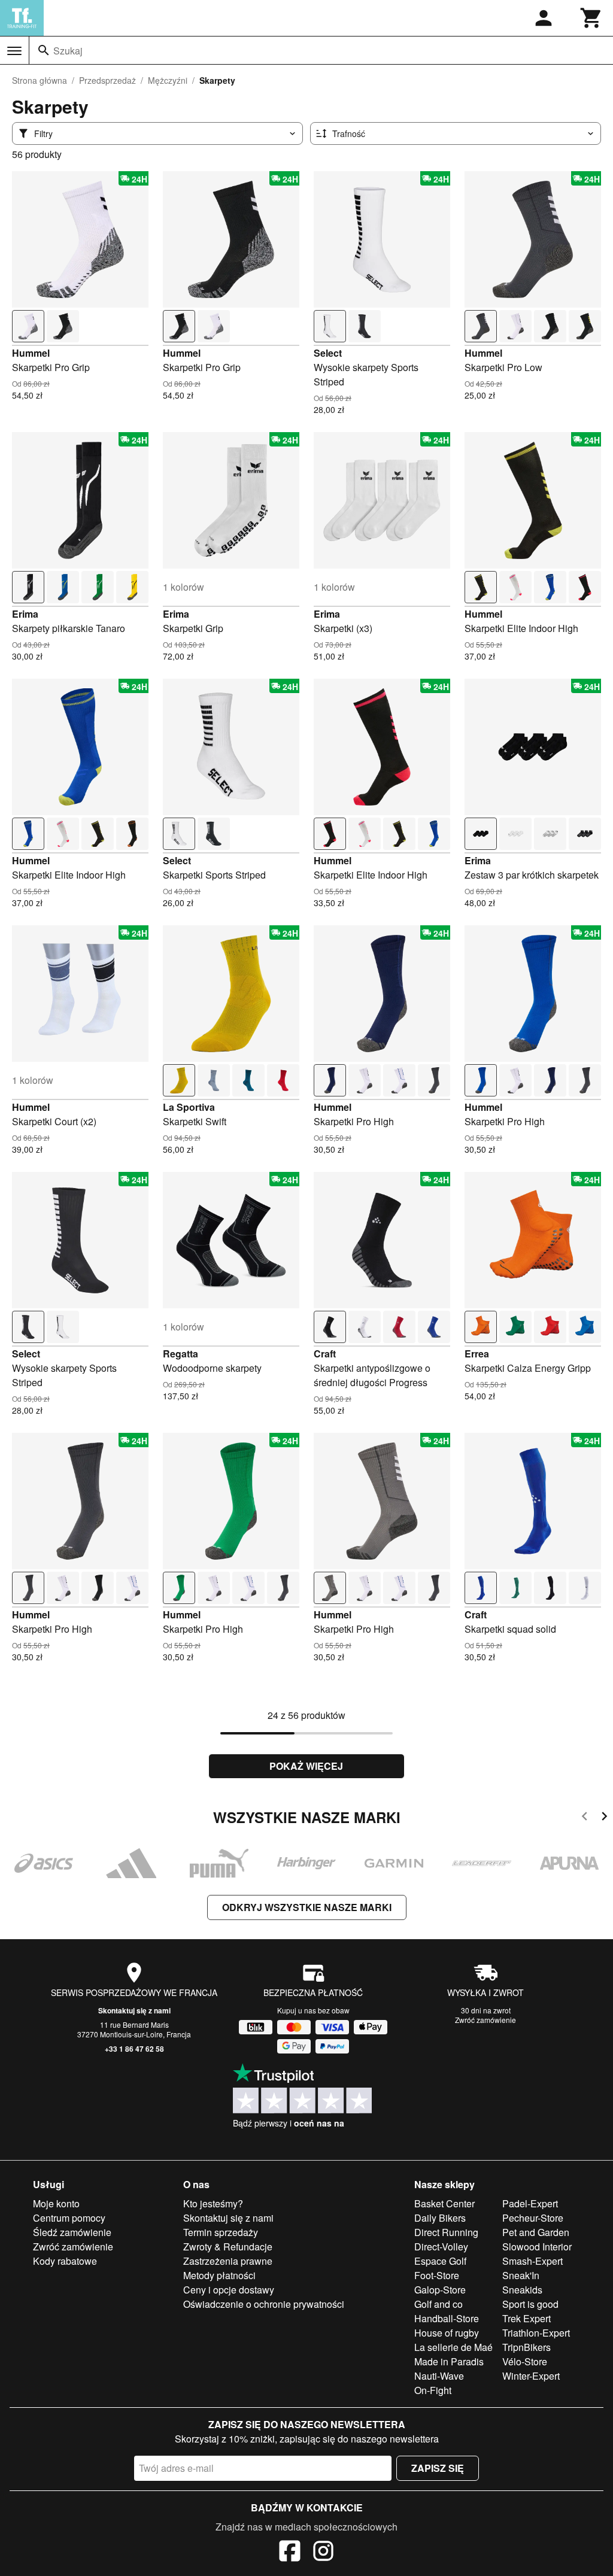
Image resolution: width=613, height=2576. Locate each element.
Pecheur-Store (533, 2218)
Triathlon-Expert (536, 2333)
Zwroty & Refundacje (228, 2247)
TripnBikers (526, 2347)
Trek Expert (526, 2318)
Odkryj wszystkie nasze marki (307, 1907)
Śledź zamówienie (72, 2232)
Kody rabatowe (65, 2261)
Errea (477, 1354)
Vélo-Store (525, 2361)
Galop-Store (440, 2290)
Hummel (31, 353)
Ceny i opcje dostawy (229, 2290)
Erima (25, 614)
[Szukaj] (44, 50)
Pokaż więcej (306, 1766)
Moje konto (56, 2203)
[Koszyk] (591, 18)
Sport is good (530, 2304)
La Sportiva (189, 1107)
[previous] (585, 1818)
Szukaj (68, 51)
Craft (325, 1354)
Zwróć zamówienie (485, 2020)
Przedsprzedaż (107, 80)
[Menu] (14, 51)
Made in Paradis (449, 2361)
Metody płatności (219, 2275)
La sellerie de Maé (453, 2347)
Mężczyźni (168, 80)
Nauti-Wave (439, 2376)
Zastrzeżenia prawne (228, 2261)
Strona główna (40, 80)
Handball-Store (447, 2318)
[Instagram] (323, 2553)
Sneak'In (521, 2275)
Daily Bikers (440, 2218)
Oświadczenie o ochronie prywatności (264, 2304)
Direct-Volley (441, 2247)
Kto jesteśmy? (213, 2203)
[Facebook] (290, 2553)
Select (328, 353)
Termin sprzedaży (221, 2232)
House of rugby (447, 2333)
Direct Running (446, 2232)
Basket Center (444, 2203)
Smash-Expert (532, 2261)
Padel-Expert (530, 2203)
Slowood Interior (537, 2247)
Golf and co (438, 2304)
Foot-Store (437, 2275)
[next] (604, 1818)
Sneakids (522, 2290)
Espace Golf (440, 2261)
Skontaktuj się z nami (134, 2010)
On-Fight (433, 2390)
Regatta (180, 1354)
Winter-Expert (531, 2376)
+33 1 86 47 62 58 (134, 2049)
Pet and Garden (536, 2232)
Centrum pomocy (69, 2218)
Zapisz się (438, 2468)
